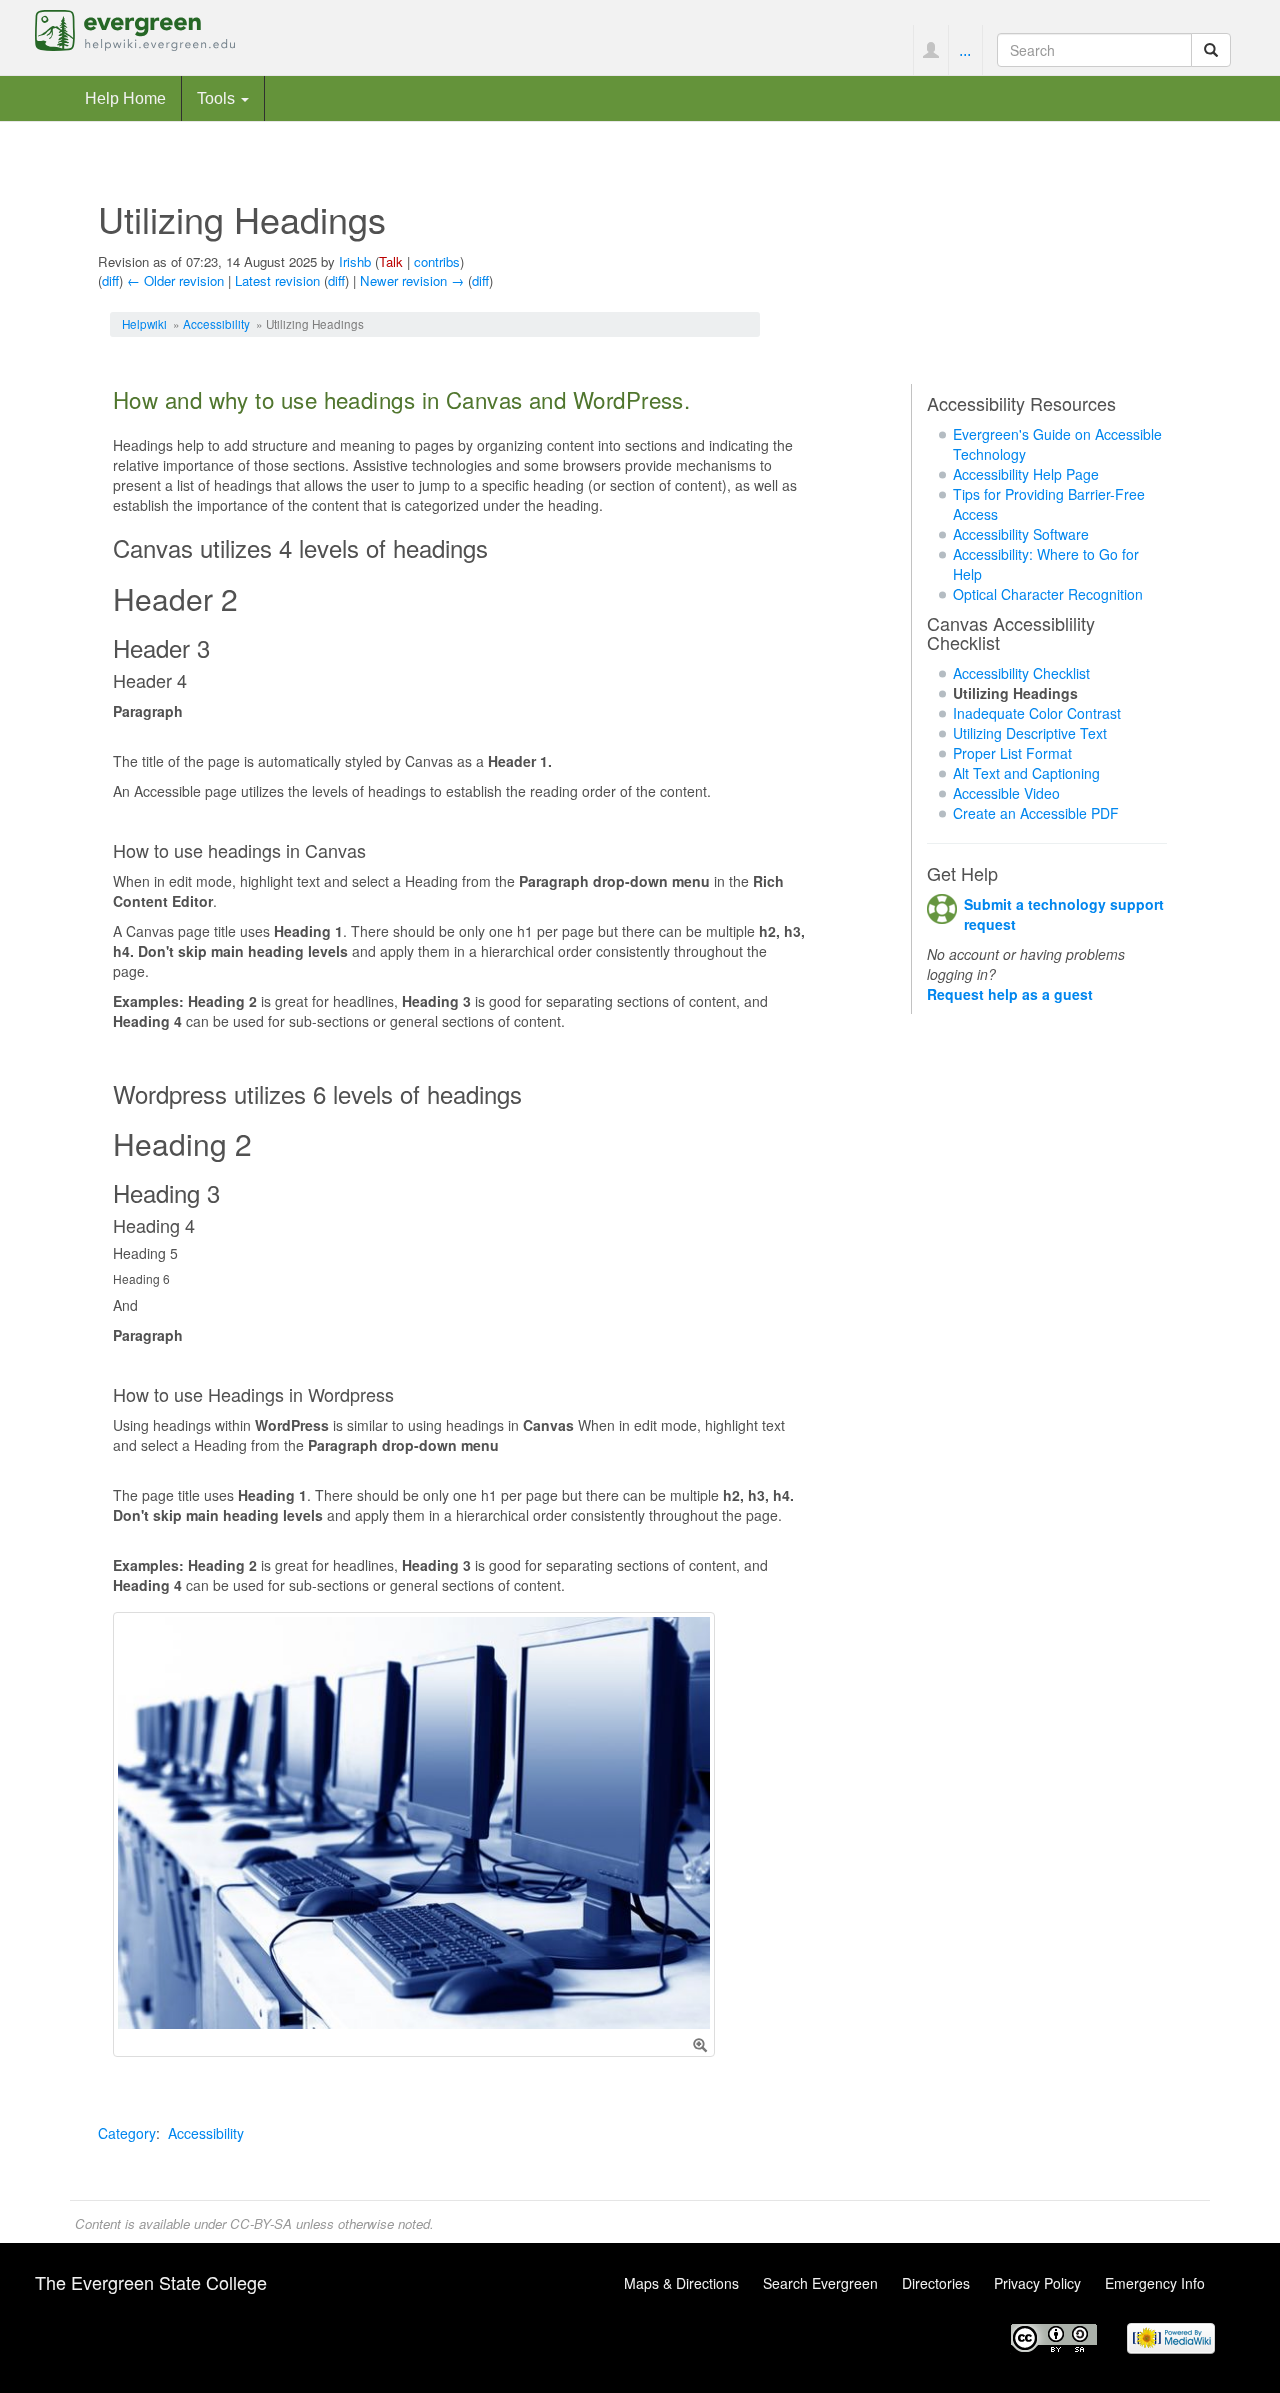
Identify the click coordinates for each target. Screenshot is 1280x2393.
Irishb (355, 261)
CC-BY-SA (261, 2223)
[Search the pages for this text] (1211, 50)
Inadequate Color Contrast (1037, 713)
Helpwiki (144, 323)
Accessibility (216, 323)
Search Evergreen (820, 2283)
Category (127, 2133)
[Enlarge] (700, 2045)
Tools (218, 98)
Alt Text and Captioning (1026, 773)
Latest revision (277, 280)
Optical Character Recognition (1048, 594)
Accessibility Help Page (1026, 474)
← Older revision (175, 280)
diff (110, 280)
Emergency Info (1155, 2283)
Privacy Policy (1037, 2283)
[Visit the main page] (135, 28)
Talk (391, 261)
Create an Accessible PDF (1036, 813)
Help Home (125, 98)
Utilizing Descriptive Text (1030, 733)
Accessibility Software (1021, 534)
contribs (437, 261)
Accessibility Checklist (1021, 673)
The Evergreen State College (151, 2282)
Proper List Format (1012, 753)
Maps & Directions (681, 2283)
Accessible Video (1006, 793)
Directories (936, 2283)
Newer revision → (412, 280)
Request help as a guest (1010, 994)
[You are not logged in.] (930, 50)
